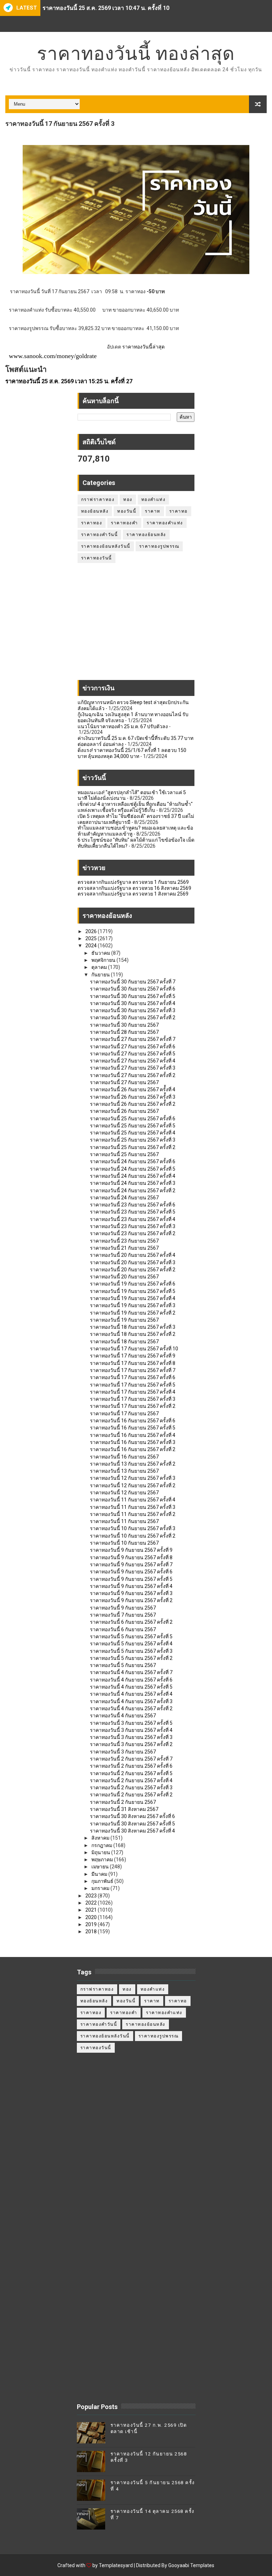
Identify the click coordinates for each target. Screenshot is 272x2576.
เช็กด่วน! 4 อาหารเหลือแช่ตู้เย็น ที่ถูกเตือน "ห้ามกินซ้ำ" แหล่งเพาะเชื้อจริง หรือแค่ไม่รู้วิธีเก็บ (135, 807)
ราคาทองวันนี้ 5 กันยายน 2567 (123, 1665)
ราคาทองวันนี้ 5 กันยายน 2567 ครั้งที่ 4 (131, 1644)
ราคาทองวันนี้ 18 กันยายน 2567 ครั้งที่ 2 (133, 1334)
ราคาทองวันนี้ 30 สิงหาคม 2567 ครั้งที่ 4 (132, 1831)
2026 (92, 931)
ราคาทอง (92, 523)
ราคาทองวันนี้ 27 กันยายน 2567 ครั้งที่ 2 (133, 1075)
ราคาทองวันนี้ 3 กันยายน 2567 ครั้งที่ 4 (131, 1730)
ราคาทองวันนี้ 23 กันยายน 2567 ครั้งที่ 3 (133, 1226)
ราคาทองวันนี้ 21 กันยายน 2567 (124, 1248)
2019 (92, 1924)
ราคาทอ (178, 511)
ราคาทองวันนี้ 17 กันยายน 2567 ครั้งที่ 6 (133, 1377)
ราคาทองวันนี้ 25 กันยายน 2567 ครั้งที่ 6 (133, 1119)
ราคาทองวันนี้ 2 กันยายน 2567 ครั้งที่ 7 (131, 1759)
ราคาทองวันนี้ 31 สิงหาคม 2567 (124, 1809)
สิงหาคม (101, 1838)
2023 (92, 1896)
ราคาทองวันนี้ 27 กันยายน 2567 (124, 1082)
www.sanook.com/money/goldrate (53, 356)
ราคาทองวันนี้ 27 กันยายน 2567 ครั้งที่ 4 (133, 1061)
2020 (92, 1917)
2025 (92, 938)
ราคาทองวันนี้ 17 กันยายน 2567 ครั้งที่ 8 (133, 1363)
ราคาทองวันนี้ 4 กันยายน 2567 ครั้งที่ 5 (131, 1687)
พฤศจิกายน (104, 960)
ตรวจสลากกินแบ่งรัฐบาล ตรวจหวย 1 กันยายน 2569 (133, 882)
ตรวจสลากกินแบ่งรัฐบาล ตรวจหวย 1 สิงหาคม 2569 (133, 894)
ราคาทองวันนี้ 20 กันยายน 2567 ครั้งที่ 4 (133, 1255)
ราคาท (153, 511)
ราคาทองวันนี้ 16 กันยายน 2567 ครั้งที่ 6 (133, 1421)
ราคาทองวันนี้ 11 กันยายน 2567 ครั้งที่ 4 (133, 1500)
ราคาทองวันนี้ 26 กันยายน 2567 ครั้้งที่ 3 (133, 1097)
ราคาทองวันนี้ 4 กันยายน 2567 (123, 1716)
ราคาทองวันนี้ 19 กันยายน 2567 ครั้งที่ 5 (133, 1291)
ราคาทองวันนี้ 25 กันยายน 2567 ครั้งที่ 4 (133, 1133)
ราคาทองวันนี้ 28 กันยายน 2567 (124, 1032)
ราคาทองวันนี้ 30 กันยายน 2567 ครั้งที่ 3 (133, 1010)
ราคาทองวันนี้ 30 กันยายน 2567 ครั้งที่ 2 (133, 1017)
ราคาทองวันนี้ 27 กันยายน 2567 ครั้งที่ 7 (133, 1039)
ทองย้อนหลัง (95, 511)
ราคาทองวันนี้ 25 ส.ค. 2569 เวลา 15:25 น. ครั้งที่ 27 (69, 381)
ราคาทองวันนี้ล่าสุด (143, 347)
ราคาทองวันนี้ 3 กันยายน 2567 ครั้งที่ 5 (131, 1723)
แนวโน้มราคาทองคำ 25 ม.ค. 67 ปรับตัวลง (123, 726)
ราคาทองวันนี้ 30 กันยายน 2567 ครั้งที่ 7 (133, 982)
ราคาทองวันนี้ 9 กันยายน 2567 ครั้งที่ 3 (131, 1593)
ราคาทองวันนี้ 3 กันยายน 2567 (123, 1752)
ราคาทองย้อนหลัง (146, 535)
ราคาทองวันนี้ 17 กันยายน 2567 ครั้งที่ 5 (133, 1385)
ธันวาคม (101, 953)
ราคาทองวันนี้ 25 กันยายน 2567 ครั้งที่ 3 (133, 1140)
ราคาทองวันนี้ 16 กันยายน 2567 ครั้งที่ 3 (133, 1442)
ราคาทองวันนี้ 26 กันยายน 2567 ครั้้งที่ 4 (133, 1089)
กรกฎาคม (102, 1845)
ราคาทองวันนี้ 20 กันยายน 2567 (124, 1277)
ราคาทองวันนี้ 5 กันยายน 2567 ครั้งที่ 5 (131, 1637)
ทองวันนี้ (127, 511)
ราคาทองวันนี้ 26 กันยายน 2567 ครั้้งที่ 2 (133, 1104)
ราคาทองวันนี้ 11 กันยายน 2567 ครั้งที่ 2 (133, 1514)
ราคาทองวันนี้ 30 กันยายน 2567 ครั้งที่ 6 (133, 989)
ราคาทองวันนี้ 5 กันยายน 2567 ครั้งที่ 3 (131, 1651)
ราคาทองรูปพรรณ (159, 546)
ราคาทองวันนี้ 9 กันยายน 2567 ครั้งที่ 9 (131, 1550)
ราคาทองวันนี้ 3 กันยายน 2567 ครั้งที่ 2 (131, 1744)
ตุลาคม (100, 967)
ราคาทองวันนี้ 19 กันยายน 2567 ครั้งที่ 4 (133, 1298)
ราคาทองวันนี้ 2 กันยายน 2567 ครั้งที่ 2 (131, 1795)
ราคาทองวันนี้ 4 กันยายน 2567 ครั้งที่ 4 (131, 1694)
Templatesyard (116, 2565)
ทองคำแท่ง (154, 500)
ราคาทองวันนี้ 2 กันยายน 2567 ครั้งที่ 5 (131, 1773)
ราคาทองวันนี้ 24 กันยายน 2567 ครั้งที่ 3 (133, 1183)
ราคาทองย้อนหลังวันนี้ (106, 546)
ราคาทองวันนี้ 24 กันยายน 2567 (124, 1198)
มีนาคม (100, 1874)
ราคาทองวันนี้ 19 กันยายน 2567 (124, 1320)
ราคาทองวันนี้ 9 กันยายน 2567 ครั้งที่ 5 (131, 1579)
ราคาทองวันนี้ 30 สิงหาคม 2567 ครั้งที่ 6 (132, 1816)
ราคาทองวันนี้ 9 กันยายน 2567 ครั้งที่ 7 (131, 1565)
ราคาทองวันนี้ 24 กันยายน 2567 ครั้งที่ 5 (133, 1169)
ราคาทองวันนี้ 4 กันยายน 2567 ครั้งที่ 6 (131, 1680)
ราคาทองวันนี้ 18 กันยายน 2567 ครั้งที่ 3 (133, 1327)
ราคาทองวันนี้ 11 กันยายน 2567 (124, 1521)
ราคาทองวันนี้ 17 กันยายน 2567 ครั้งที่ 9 (133, 1356)
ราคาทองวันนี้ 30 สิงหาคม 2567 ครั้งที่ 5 (132, 1824)
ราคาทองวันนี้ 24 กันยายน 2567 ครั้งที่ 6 (133, 1161)
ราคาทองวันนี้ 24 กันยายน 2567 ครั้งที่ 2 (133, 1191)
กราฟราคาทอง (98, 500)
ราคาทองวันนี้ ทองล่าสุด (136, 53)
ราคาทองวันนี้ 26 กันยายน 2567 (124, 1111)
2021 (92, 1910)
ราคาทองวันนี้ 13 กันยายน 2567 (124, 1471)
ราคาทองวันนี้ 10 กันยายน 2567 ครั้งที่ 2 (133, 1536)
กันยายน (101, 975)
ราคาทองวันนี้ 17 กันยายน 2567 (124, 1414)
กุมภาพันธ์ (103, 1881)
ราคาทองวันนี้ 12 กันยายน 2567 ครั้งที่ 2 (133, 1485)
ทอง (128, 500)
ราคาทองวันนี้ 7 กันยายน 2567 (123, 1615)
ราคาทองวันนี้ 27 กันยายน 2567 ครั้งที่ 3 (133, 1068)
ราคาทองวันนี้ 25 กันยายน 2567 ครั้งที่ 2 (133, 1147)
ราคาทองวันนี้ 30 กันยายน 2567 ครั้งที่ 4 (133, 1003)
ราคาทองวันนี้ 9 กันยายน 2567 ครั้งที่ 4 (131, 1586)
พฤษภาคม (103, 1859)
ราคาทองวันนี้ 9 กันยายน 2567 (123, 1608)
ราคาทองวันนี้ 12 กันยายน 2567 (124, 1493)
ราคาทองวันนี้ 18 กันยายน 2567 (124, 1342)
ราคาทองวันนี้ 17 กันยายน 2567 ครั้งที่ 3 (133, 1399)
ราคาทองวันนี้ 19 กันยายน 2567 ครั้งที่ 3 (133, 1305)
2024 (92, 946)
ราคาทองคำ (124, 523)
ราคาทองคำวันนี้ (100, 535)
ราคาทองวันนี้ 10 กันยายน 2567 (124, 1543)
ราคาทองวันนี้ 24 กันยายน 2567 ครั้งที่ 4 (133, 1176)
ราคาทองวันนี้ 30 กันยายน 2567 (124, 1025)
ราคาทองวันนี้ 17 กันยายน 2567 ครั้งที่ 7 (133, 1370)
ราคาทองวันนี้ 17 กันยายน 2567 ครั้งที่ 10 (134, 1349)
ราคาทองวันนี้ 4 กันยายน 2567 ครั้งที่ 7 (131, 1672)
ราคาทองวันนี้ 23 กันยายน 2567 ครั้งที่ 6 (133, 1205)
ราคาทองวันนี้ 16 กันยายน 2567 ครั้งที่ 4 (133, 1435)
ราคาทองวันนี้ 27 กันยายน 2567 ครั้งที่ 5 (133, 1054)
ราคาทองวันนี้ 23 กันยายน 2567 (124, 1241)
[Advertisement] (136, 625)
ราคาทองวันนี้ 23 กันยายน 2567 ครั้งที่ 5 (133, 1212)
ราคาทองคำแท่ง (165, 523)
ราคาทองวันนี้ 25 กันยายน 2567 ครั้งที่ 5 (133, 1126)
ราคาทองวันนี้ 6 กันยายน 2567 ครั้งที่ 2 (131, 1622)
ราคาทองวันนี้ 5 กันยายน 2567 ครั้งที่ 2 (131, 1658)
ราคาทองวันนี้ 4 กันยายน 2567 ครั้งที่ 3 (131, 1701)
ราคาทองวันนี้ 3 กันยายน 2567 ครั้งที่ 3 (131, 1737)
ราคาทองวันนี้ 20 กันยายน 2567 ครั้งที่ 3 (133, 1262)
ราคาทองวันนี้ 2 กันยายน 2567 (123, 1802)
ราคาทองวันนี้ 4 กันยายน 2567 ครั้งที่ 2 (131, 1708)
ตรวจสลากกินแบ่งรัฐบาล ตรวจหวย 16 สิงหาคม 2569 (134, 888)
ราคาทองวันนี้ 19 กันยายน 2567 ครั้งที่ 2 (133, 1313)
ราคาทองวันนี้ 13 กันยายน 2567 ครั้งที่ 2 (133, 1464)
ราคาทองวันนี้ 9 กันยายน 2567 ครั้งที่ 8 (131, 1557)
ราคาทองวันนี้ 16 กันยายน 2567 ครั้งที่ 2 (133, 1449)
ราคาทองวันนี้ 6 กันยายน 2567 (123, 1629)
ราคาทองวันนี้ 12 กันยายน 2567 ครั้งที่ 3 (133, 1478)
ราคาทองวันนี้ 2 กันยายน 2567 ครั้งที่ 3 (131, 1788)
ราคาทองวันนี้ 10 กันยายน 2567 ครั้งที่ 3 (133, 1528)
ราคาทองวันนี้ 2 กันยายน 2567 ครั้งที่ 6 (131, 1766)
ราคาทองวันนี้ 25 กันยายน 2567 (124, 1154)
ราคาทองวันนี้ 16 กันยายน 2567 (124, 1457)
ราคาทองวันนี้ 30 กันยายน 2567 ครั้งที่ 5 (133, 996)
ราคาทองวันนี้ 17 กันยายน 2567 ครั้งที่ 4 (133, 1392)
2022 (92, 1903)
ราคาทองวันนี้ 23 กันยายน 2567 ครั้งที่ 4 (133, 1219)
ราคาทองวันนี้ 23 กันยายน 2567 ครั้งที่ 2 (133, 1233)
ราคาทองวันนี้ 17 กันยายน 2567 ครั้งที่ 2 (133, 1406)
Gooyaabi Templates (191, 2565)
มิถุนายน (101, 1852)
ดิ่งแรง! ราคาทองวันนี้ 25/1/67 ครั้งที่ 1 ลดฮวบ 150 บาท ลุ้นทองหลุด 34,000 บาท (132, 753)
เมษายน (101, 1867)
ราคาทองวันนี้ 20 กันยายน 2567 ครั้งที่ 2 (133, 1270)
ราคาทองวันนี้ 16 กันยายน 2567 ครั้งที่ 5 (133, 1428)
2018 (92, 1931)
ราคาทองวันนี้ (97, 558)
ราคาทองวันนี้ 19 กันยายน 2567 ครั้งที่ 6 (133, 1284)
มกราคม (101, 1888)
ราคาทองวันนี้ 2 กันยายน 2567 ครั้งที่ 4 (131, 1780)
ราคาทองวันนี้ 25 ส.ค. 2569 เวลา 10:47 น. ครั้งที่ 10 (106, 8)
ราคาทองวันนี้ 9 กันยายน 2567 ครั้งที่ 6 (131, 1572)
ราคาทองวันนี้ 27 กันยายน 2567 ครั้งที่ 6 (133, 1047)
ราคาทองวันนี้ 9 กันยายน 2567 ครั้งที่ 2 (131, 1600)
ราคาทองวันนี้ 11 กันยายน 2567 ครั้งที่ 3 (133, 1507)
